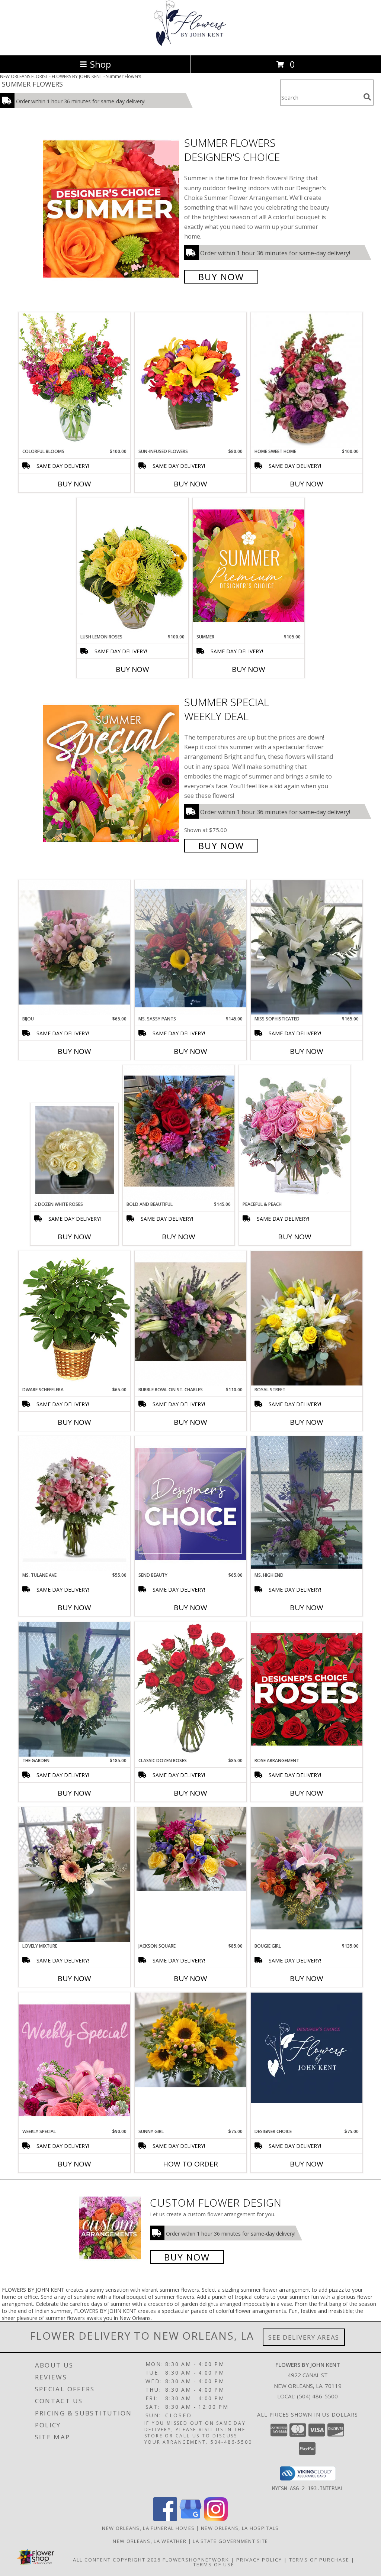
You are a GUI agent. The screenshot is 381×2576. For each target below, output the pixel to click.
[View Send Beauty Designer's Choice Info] (190, 1504)
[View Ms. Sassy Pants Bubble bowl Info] (190, 948)
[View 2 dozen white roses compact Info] (75, 1152)
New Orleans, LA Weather (150, 2541)
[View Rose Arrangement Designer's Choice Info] (307, 1689)
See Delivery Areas (304, 2337)
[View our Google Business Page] (190, 2519)
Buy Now (221, 277)
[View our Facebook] (165, 2519)
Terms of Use (214, 2564)
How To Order (190, 2164)
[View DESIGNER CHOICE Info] (307, 2048)
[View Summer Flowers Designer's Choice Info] (112, 209)
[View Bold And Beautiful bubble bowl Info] (179, 1133)
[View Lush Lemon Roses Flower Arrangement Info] (132, 566)
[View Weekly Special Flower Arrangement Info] (74, 2060)
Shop (100, 64)
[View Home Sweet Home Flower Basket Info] (307, 380)
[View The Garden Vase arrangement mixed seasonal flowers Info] (74, 1689)
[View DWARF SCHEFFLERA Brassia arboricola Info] (74, 1318)
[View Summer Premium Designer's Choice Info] (249, 565)
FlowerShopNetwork (196, 2560)
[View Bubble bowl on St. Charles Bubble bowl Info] (190, 1318)
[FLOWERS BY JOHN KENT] (190, 44)
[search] (367, 97)
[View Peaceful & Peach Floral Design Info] (295, 1133)
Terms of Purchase (319, 2560)
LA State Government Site (230, 2541)
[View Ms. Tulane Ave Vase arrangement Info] (74, 1504)
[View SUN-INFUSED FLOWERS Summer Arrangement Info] (190, 380)
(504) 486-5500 (317, 2396)
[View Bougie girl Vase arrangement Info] (307, 1868)
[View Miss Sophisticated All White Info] (307, 947)
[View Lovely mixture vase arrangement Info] (74, 1875)
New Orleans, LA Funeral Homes (148, 2528)
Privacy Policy (259, 2560)
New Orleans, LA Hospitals (240, 2528)
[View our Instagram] (216, 2519)
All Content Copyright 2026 (117, 2560)
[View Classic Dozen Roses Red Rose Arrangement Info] (190, 1689)
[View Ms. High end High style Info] (307, 1504)
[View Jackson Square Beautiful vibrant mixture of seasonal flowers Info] (190, 1849)
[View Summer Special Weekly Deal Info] (112, 773)
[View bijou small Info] (74, 947)
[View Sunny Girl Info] (190, 2040)
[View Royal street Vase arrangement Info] (307, 1318)
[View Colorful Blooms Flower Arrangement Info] (74, 380)
